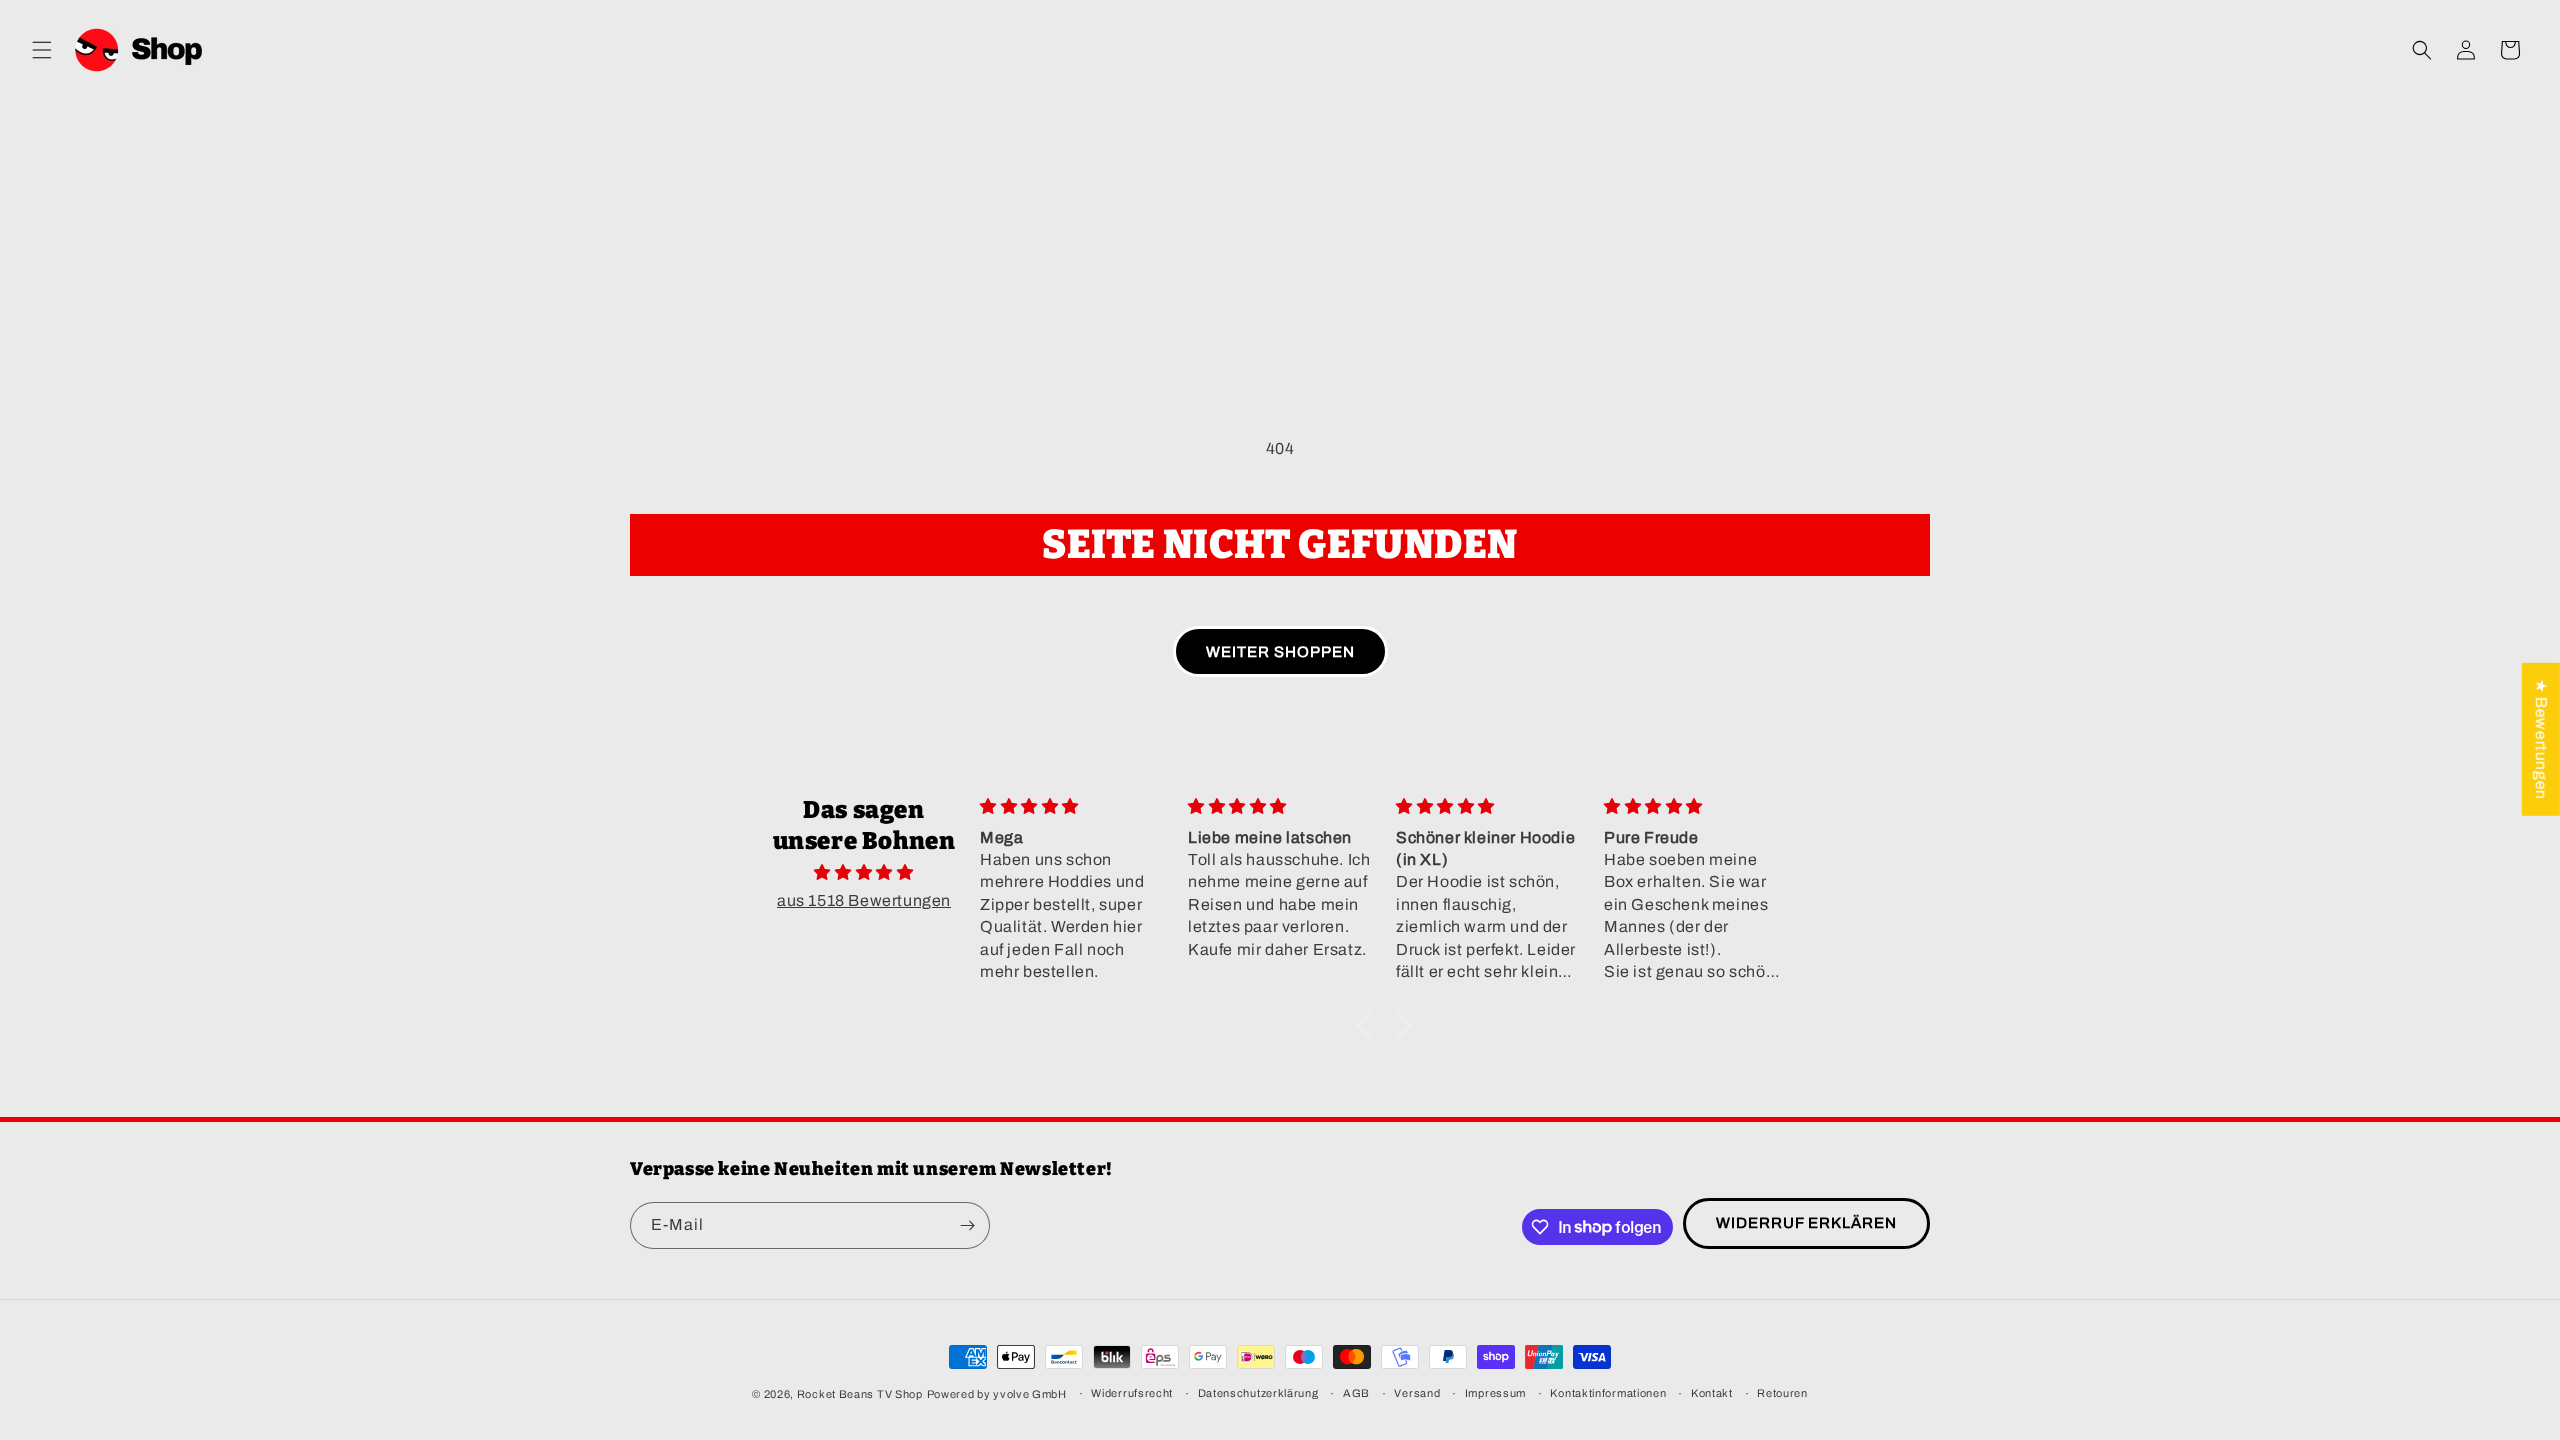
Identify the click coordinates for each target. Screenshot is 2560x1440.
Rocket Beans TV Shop (860, 1394)
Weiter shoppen (1280, 652)
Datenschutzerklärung (1258, 1393)
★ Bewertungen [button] (2541, 739)
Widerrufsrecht (1132, 1393)
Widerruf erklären (1806, 1223)
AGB (1356, 1393)
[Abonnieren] (967, 1225)
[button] (42, 50)
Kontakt (1712, 1393)
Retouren (1782, 1393)
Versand (1417, 1393)
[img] (864, 873)
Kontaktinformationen (1608, 1393)
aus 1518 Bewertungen (864, 900)
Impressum (1495, 1393)
